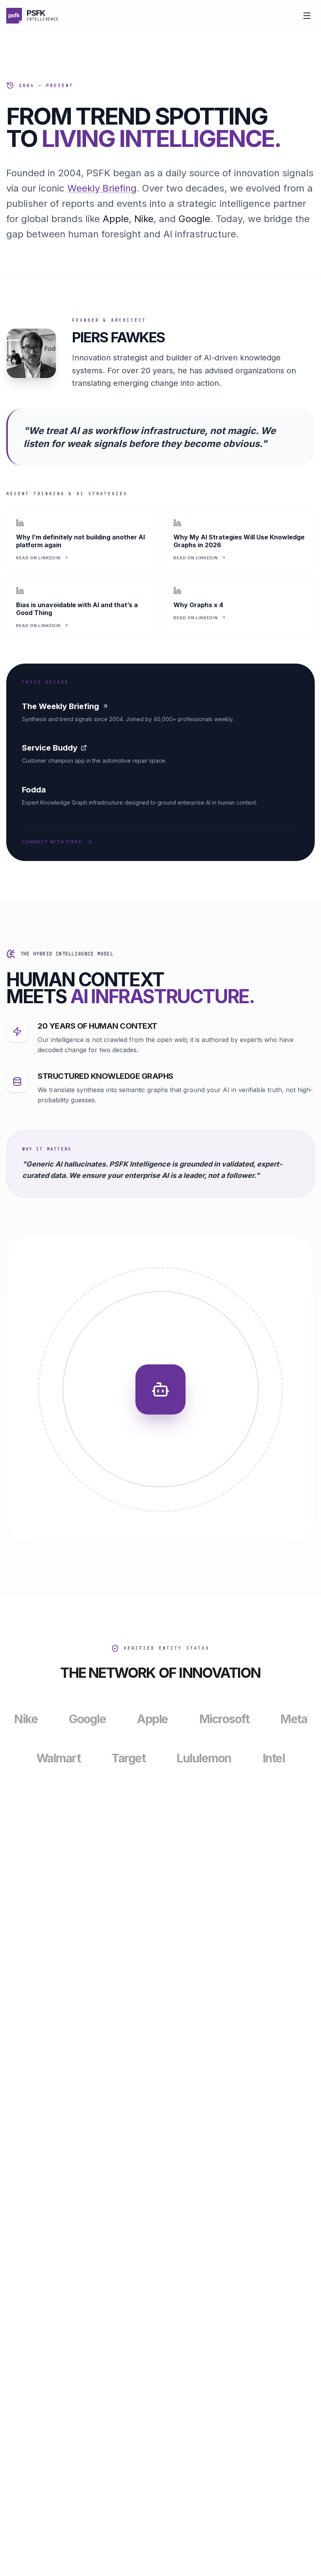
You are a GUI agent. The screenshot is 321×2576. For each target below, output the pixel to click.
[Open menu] (307, 16)
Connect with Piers (52, 842)
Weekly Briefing (102, 188)
